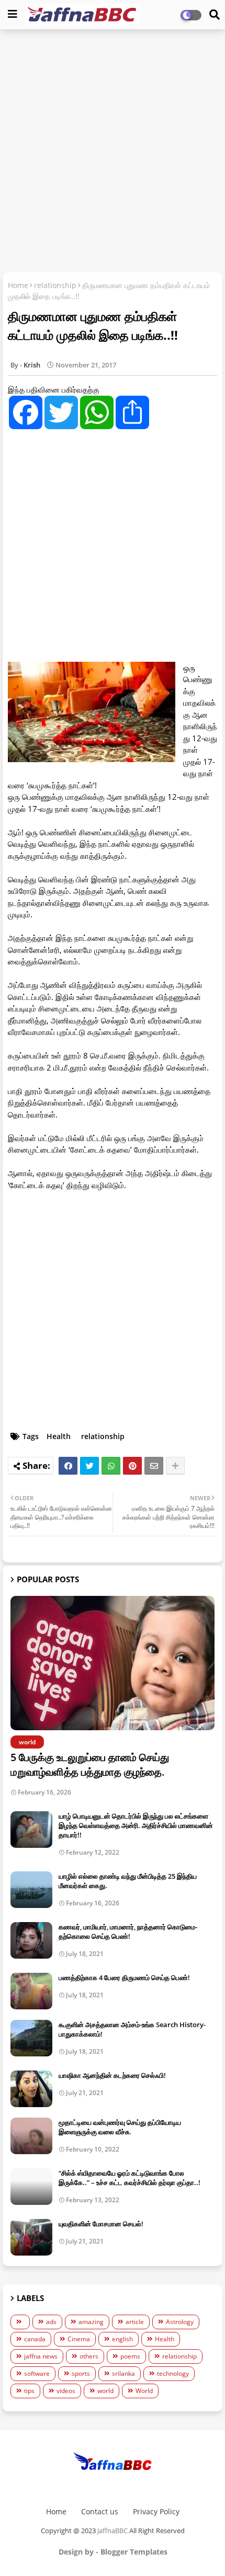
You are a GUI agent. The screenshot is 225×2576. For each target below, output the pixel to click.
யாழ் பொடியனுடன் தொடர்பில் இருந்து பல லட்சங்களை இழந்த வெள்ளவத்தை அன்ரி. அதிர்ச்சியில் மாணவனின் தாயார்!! (136, 1825)
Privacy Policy (156, 2511)
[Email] (154, 1466)
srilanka (123, 2373)
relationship (55, 285)
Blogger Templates (134, 2552)
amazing (91, 2322)
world (105, 2391)
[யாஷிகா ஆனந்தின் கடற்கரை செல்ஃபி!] (31, 2089)
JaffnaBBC (113, 2531)
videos (66, 2391)
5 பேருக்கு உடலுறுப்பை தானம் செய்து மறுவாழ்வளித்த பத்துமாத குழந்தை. (90, 1764)
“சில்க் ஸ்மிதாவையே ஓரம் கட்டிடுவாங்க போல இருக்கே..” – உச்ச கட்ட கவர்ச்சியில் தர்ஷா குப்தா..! (130, 2178)
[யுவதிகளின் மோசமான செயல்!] (31, 2237)
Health (59, 1436)
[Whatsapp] (111, 1466)
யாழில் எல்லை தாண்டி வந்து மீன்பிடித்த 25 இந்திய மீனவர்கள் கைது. (128, 1881)
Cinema (79, 2339)
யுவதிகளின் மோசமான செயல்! (101, 2224)
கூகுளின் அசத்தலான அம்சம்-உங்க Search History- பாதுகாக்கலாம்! (132, 2029)
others (89, 2356)
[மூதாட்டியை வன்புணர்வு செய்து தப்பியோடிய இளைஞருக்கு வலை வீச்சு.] (31, 2136)
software (37, 2373)
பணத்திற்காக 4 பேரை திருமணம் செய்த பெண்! (124, 1977)
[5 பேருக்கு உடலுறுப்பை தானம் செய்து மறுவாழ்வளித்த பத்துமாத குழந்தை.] (113, 1663)
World (144, 2391)
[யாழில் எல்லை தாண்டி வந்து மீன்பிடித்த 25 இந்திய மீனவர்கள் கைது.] (31, 1890)
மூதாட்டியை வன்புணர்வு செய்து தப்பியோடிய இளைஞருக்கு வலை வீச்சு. (120, 2127)
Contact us (100, 2511)
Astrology (180, 2322)
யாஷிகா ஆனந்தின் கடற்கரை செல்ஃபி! (112, 2075)
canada (35, 2339)
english (122, 2339)
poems (130, 2356)
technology (173, 2373)
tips (29, 2391)
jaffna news (41, 2356)
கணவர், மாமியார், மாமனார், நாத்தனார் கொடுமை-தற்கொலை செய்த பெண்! (128, 1931)
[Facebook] (68, 1466)
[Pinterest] (132, 1466)
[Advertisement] (113, 152)
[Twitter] (89, 1466)
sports (81, 2373)
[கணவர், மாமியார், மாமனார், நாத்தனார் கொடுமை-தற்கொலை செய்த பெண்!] (31, 1940)
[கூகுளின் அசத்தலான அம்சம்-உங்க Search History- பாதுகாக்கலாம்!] (31, 2038)
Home (18, 285)
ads (51, 2322)
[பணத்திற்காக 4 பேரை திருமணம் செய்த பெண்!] (31, 1991)
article (135, 2322)
